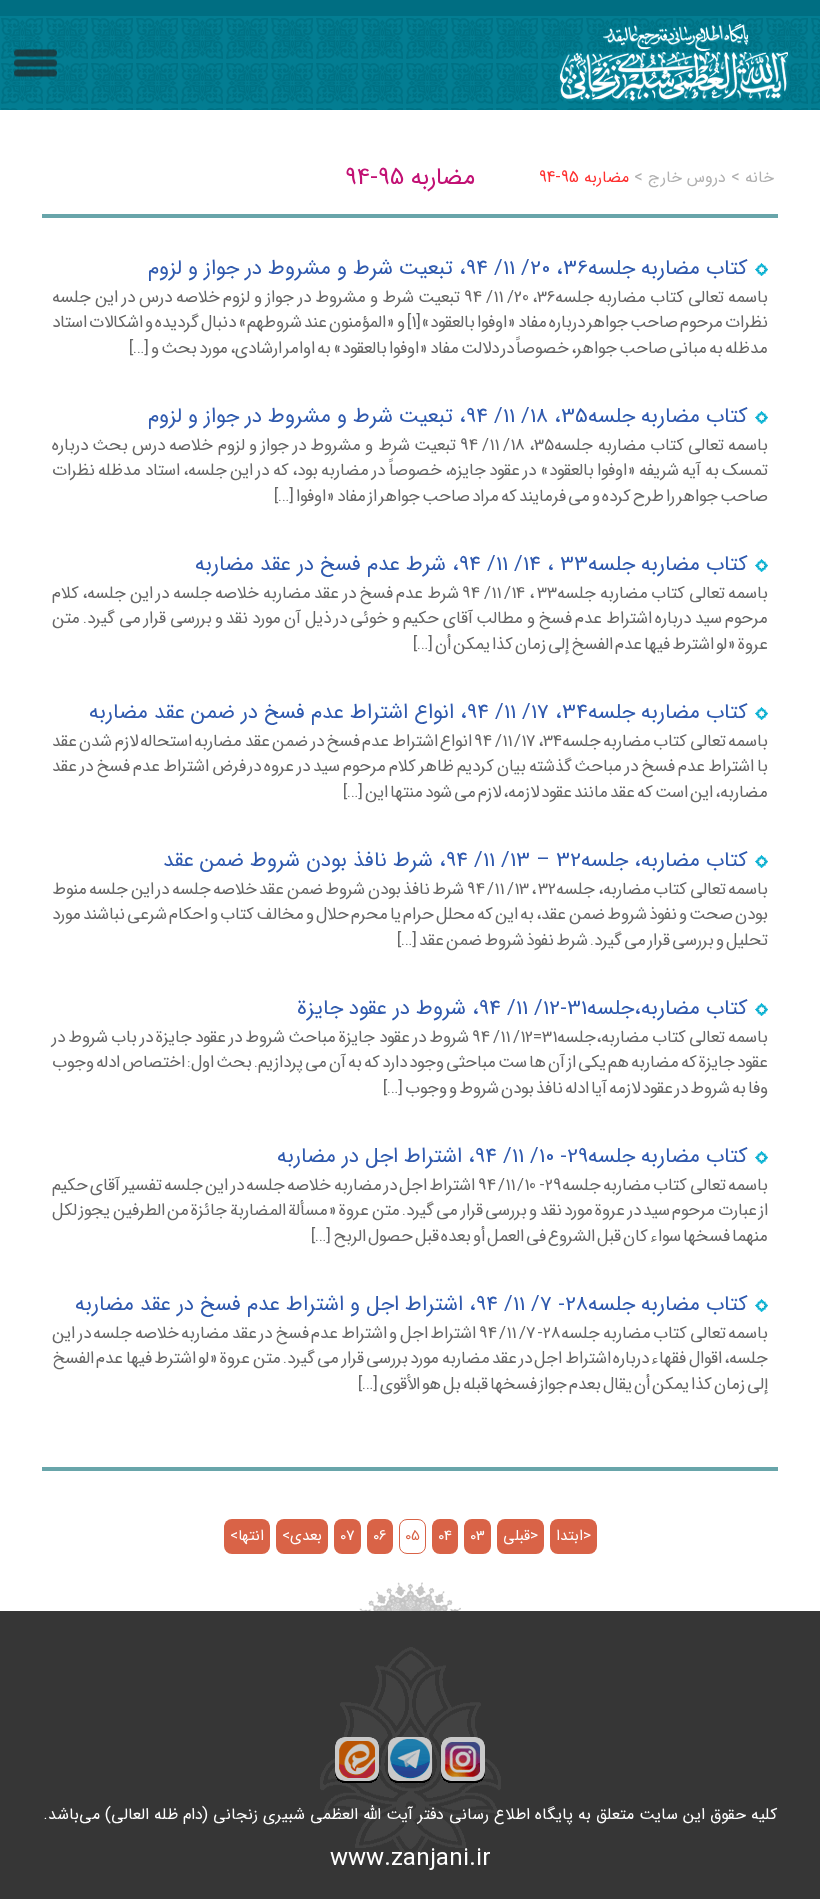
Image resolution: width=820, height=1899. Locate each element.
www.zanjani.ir (410, 1859)
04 (445, 1536)
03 (477, 1536)
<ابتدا (573, 1536)
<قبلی (520, 1536)
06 (380, 1536)
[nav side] (35, 63)
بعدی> (302, 1536)
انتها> (247, 1536)
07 (347, 1536)
